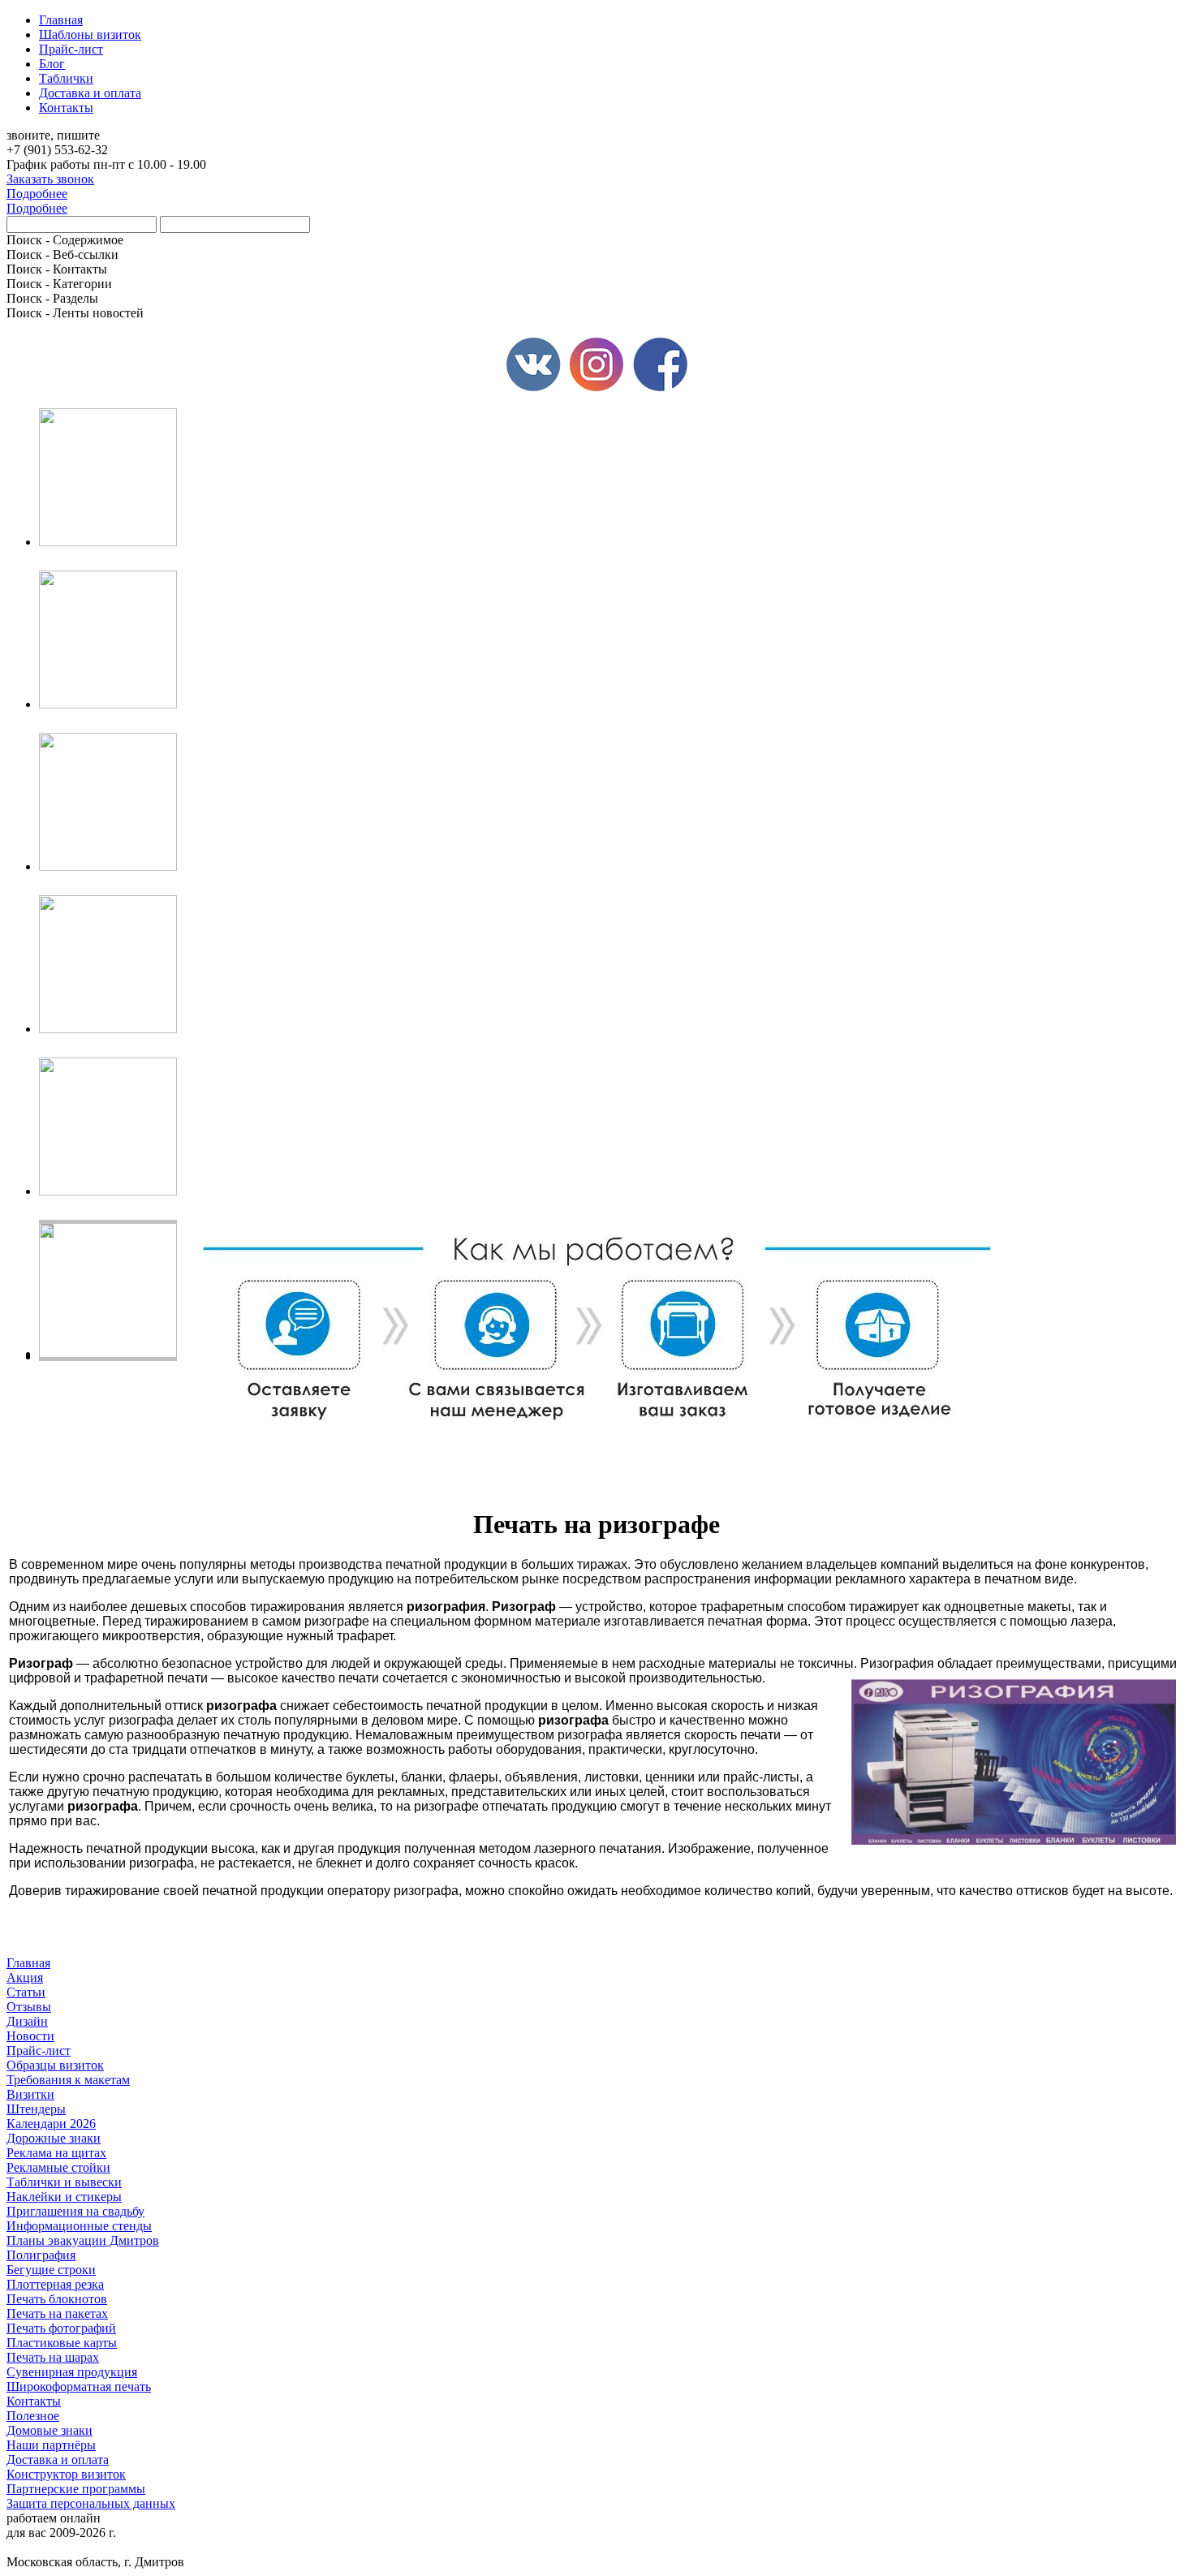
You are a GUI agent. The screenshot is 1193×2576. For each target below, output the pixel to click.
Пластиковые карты (62, 2343)
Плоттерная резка (55, 2284)
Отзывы (29, 2007)
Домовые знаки (50, 2430)
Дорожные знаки (54, 2138)
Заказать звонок (50, 179)
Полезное (33, 2416)
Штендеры (36, 2109)
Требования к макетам (68, 2080)
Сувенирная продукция (72, 2372)
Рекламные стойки (58, 2167)
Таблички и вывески (64, 2182)
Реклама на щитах (56, 2153)
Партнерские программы (76, 2489)
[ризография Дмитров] (1014, 1764)
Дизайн (27, 2021)
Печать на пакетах (57, 2313)
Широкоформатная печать (79, 2386)
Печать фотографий (61, 2328)
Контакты (34, 2401)
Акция (25, 1977)
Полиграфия (41, 2255)
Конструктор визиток (66, 2474)
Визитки (30, 2094)
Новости (30, 2036)
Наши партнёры (51, 2445)
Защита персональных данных (91, 2503)
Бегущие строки (51, 2270)
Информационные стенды (79, 2226)
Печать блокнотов (57, 2299)
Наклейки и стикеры (64, 2197)
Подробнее (37, 194)
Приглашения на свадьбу (75, 2211)
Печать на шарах (53, 2357)
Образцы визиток (55, 2065)
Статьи (26, 1992)
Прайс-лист (39, 2050)
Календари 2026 (51, 2124)
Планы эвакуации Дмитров (83, 2240)
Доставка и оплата (58, 2460)
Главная (28, 1963)
